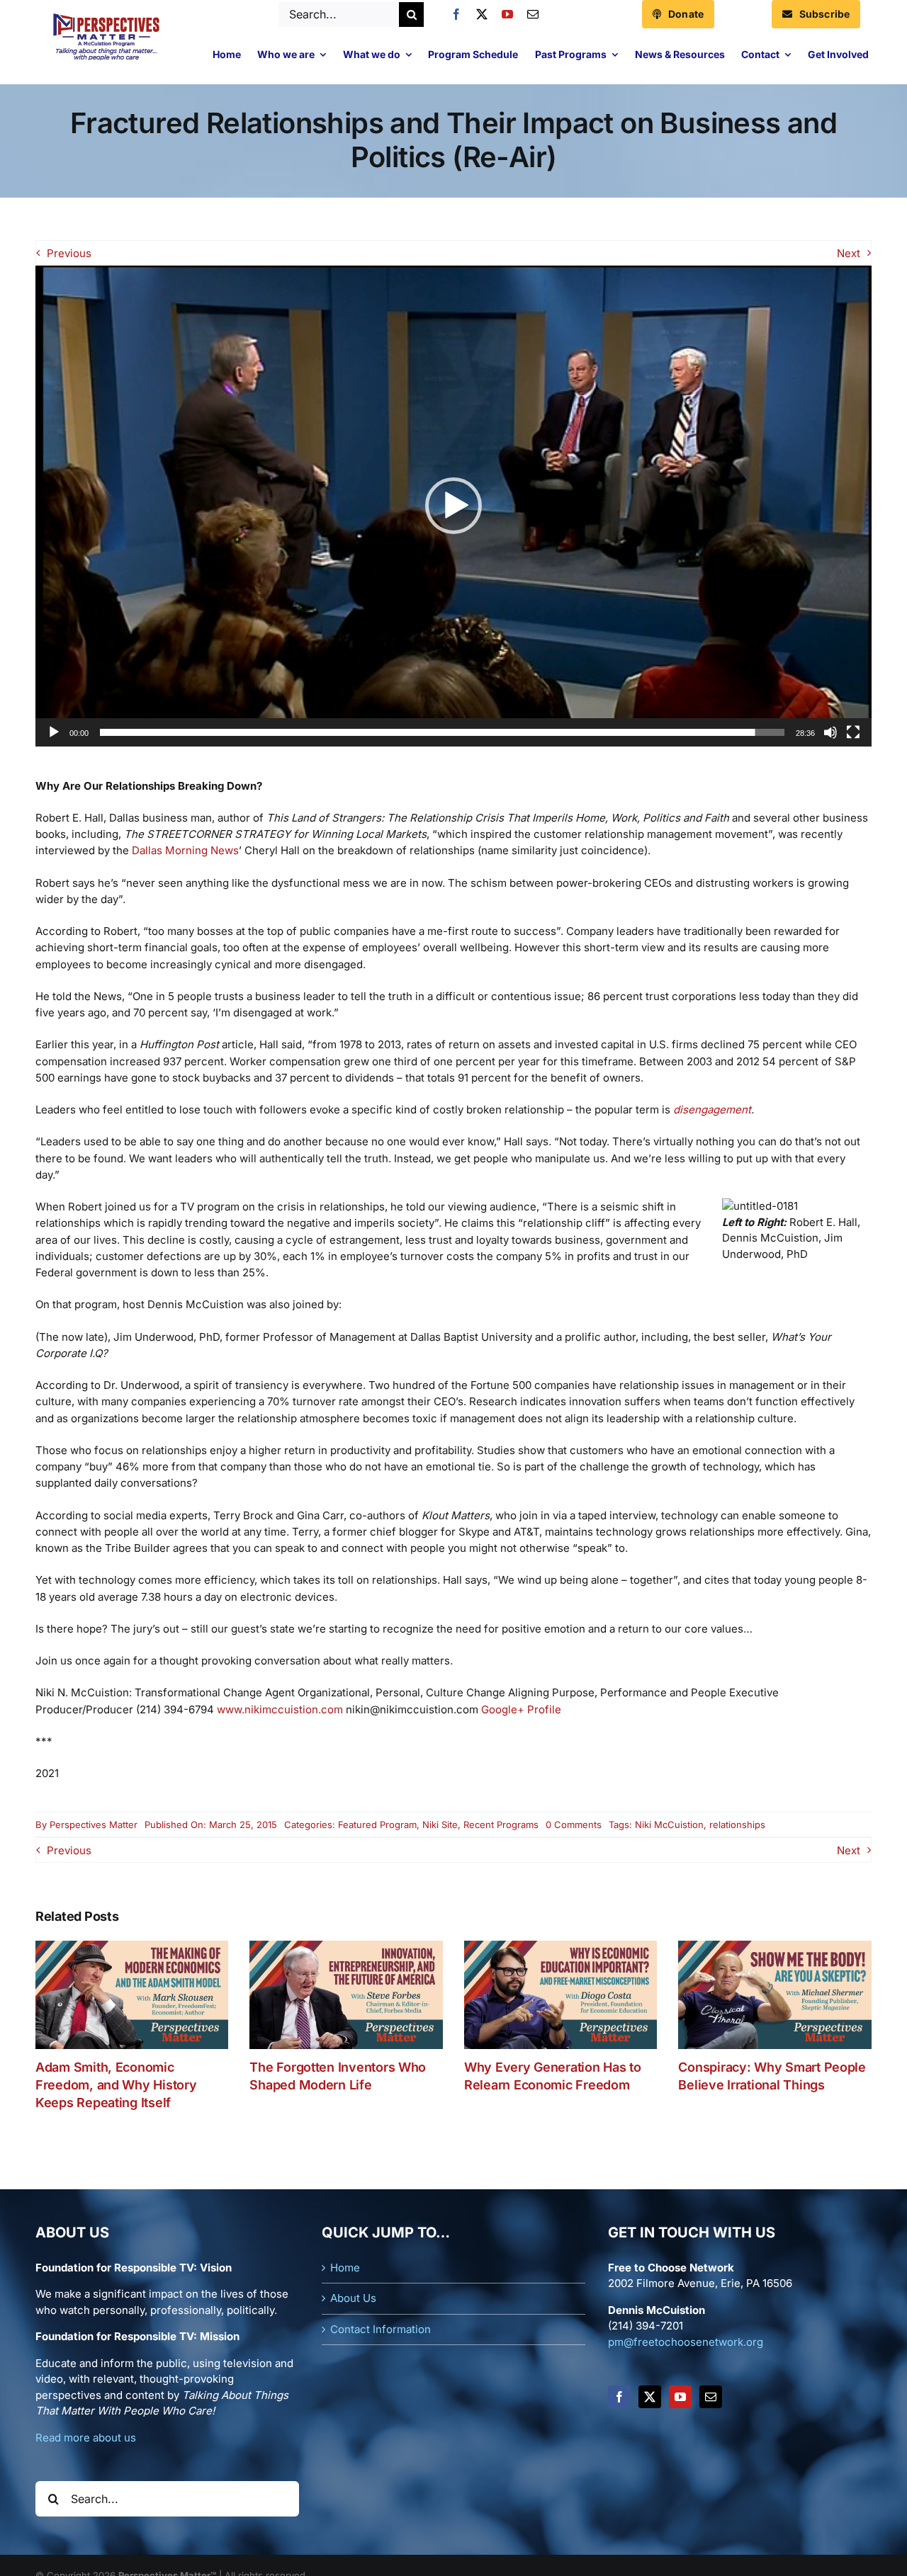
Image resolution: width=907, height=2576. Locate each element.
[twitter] (482, 14)
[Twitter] (650, 2397)
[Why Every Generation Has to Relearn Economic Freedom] (561, 1947)
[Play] (54, 732)
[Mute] (830, 732)
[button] (453, 506)
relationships (737, 1825)
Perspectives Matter (94, 1825)
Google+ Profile (521, 1709)
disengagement (712, 1110)
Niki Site (440, 1825)
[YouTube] (680, 2397)
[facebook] (456, 14)
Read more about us (86, 2438)
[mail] (533, 14)
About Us (353, 2298)
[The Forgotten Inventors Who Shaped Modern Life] (346, 1947)
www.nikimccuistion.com (280, 1709)
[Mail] (711, 2397)
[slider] (442, 732)
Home (345, 2268)
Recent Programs (501, 1825)
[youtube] (507, 14)
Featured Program (377, 1825)
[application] (453, 506)
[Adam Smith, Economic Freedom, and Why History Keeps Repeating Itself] (132, 1947)
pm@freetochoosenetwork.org (686, 2342)
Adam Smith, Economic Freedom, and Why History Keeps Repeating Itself (116, 2085)
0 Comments (574, 1825)
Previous (69, 253)
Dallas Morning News (185, 850)
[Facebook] (619, 2397)
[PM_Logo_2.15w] (106, 17)
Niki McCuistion (669, 1825)
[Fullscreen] (853, 732)
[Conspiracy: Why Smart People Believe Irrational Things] (775, 1947)
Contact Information (381, 2329)
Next (849, 253)
